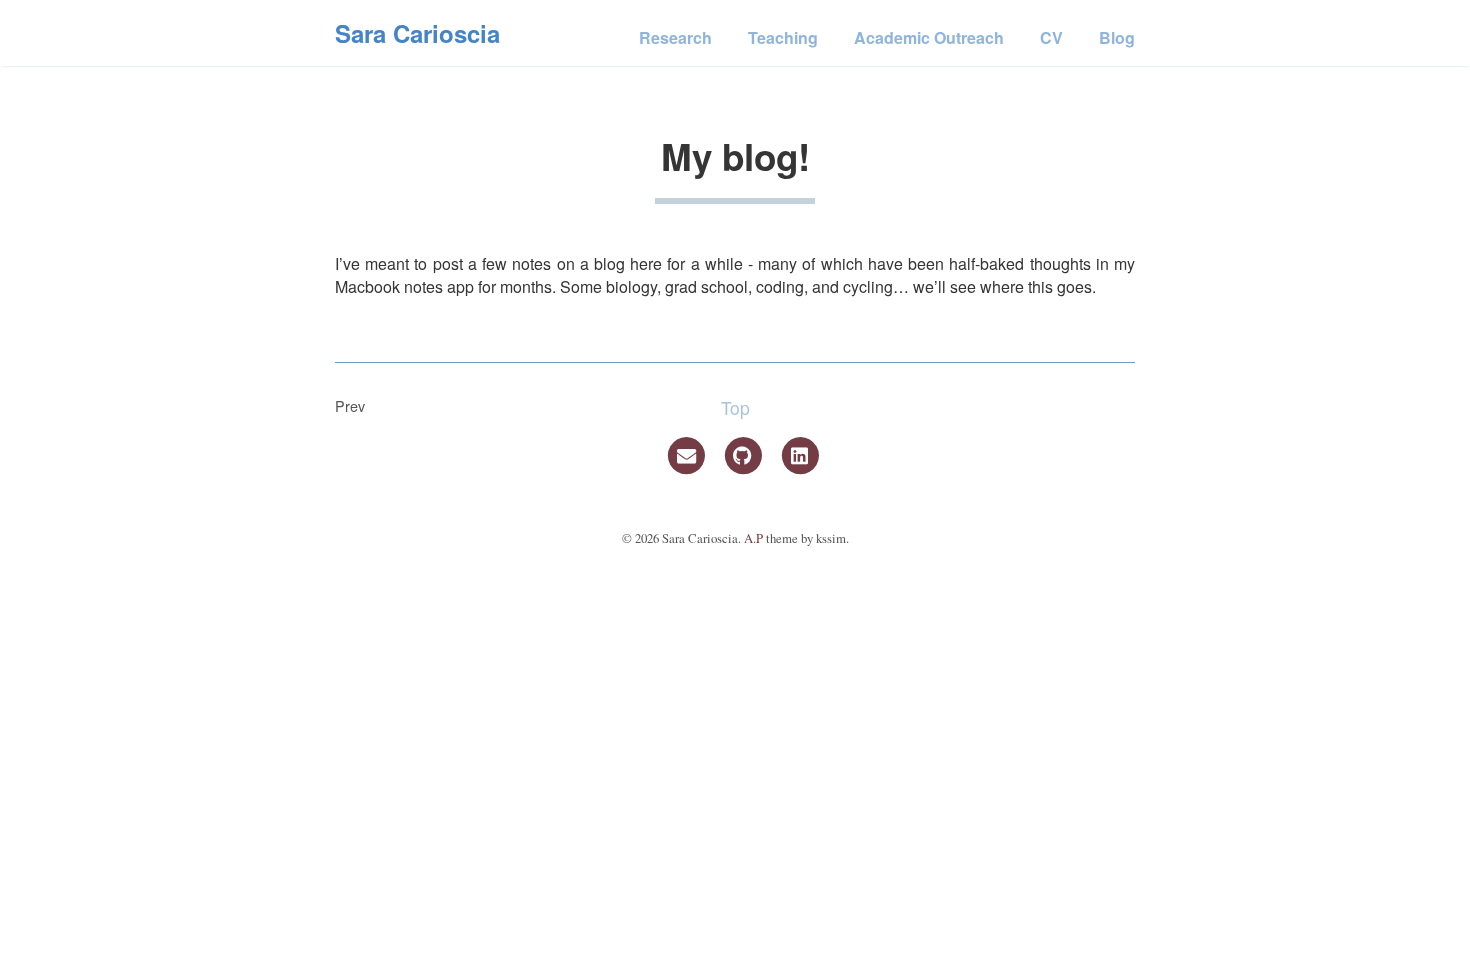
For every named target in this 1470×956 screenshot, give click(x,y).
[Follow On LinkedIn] (800, 453)
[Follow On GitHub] (745, 453)
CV (1051, 37)
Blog (1117, 37)
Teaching (783, 37)
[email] (688, 453)
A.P (753, 538)
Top (735, 407)
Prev (350, 405)
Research (675, 37)
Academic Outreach (929, 37)
